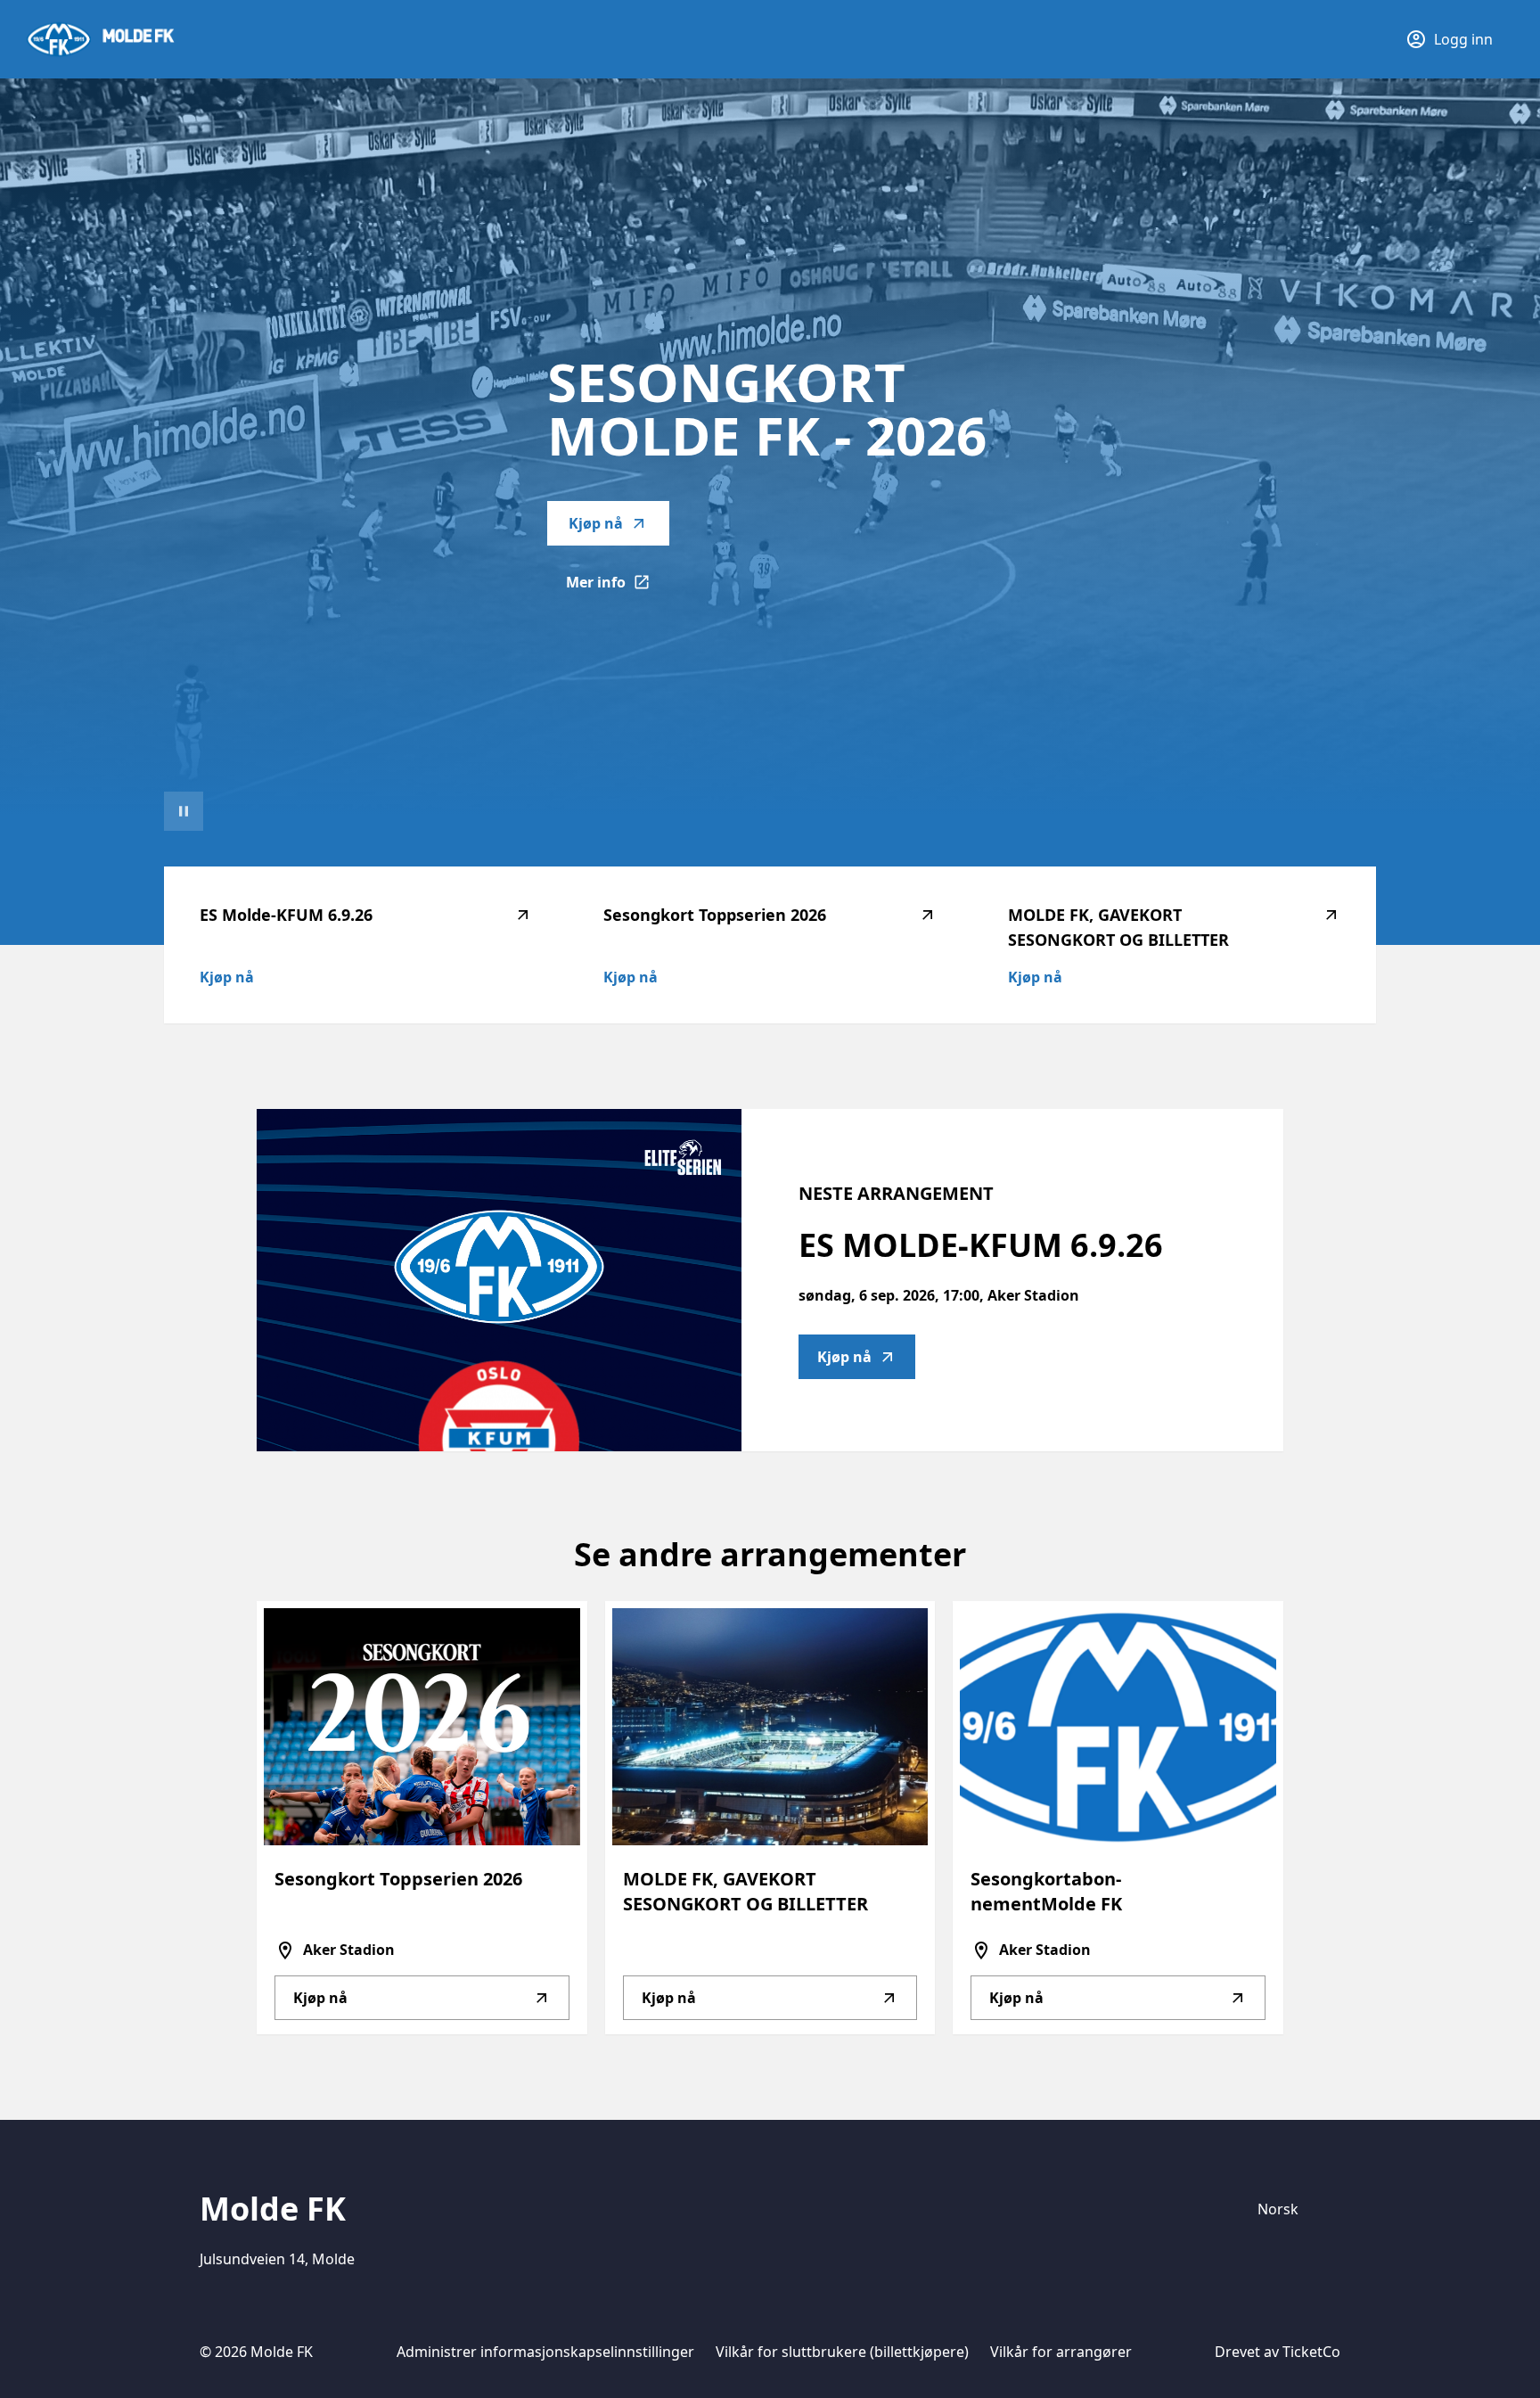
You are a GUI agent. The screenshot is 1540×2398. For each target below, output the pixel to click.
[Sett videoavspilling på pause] (184, 811)
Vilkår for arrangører (1061, 2352)
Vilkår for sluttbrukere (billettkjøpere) (842, 2352)
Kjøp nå (596, 523)
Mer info (618, 587)
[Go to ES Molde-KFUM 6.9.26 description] (499, 1280)
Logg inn (1463, 39)
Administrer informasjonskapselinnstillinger (545, 2352)
